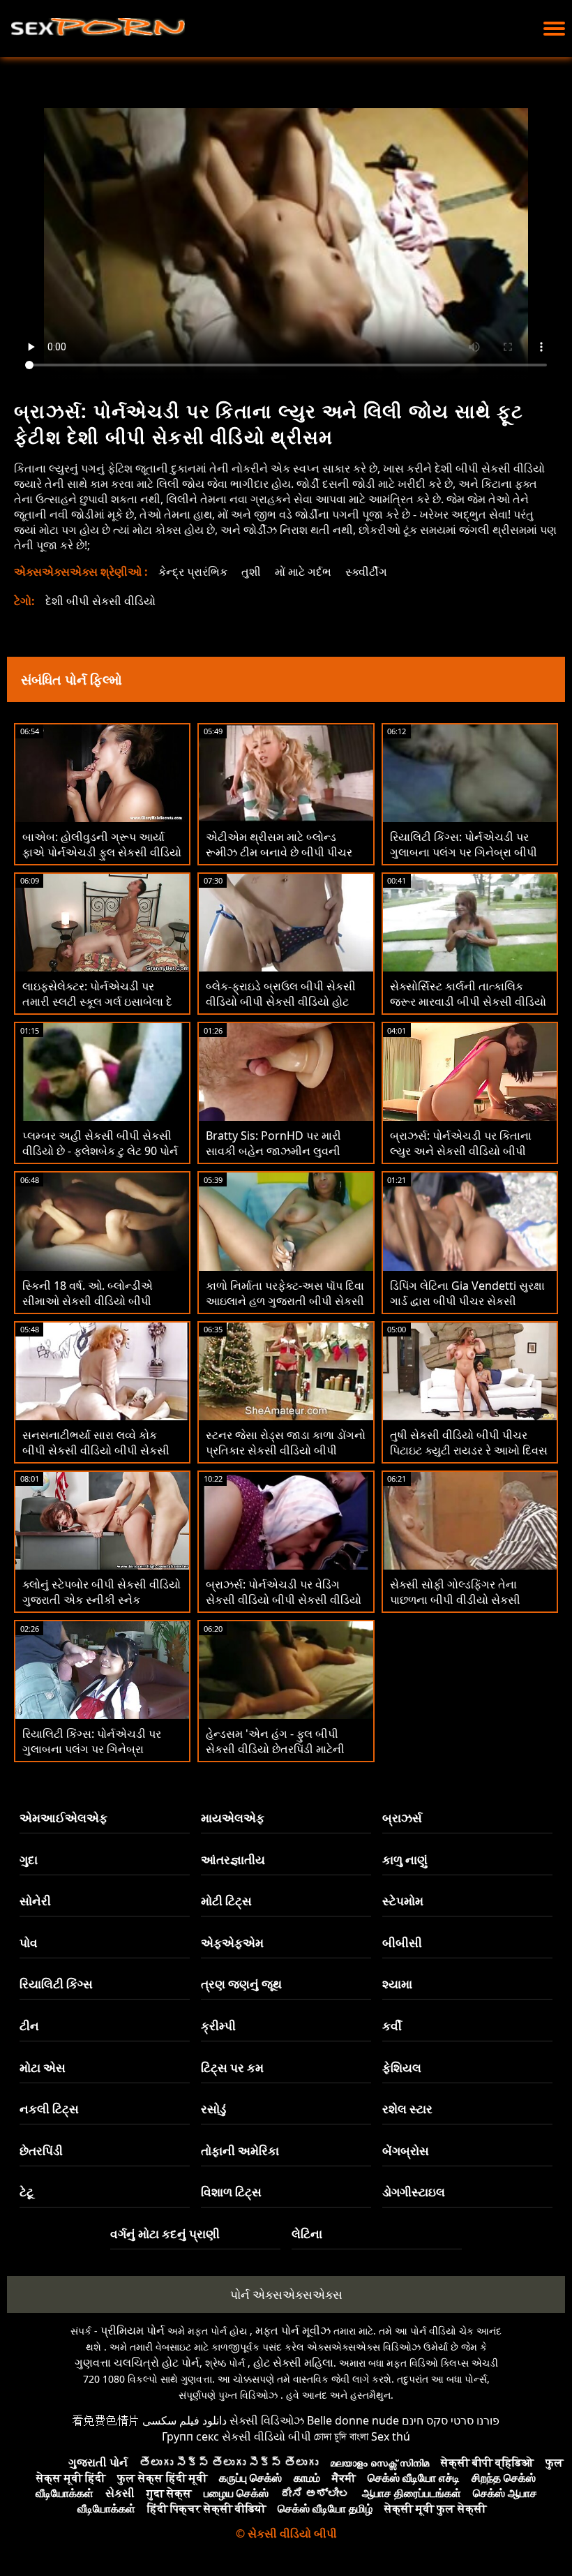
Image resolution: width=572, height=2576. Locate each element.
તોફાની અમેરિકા (240, 2151)
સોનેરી (35, 1901)
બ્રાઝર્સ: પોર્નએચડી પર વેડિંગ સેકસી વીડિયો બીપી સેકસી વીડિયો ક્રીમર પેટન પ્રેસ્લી (284, 1600)
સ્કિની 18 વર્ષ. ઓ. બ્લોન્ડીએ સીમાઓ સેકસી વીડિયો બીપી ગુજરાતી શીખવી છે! (88, 1301)
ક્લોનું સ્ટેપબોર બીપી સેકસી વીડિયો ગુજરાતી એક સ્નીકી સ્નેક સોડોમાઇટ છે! (101, 1600)
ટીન (29, 2026)
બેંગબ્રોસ (406, 2151)
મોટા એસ (43, 2068)
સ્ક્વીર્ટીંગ (366, 572)
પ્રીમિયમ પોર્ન (133, 2330)
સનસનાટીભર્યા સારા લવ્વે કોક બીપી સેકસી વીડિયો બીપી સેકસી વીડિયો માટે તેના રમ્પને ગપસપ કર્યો (101, 1450)
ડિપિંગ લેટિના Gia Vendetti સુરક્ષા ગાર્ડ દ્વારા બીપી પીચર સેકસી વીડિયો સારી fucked (467, 1301)
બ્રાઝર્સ (402, 1818)
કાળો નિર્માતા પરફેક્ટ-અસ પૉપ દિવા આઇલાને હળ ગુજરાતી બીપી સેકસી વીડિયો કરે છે (285, 1301)
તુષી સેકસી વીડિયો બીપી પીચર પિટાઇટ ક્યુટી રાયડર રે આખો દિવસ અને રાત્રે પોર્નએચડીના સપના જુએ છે (469, 1458)
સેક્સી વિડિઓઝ (267, 2420)
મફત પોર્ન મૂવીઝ (293, 2330)
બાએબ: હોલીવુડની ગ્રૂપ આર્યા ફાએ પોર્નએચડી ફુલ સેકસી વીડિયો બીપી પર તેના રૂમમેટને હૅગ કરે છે (102, 852)
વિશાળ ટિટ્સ (231, 2192)
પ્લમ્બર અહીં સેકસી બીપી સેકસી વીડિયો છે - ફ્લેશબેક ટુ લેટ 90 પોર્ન (100, 1143)
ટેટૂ (27, 2192)
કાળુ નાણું (405, 1860)
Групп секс (190, 2436)
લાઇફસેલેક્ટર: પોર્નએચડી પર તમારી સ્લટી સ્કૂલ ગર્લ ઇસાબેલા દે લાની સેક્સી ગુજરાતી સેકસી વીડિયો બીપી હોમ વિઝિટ (97, 1009)
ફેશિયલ (402, 2068)
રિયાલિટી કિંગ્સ (56, 1984)
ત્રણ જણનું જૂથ (241, 1984)
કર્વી (392, 2026)
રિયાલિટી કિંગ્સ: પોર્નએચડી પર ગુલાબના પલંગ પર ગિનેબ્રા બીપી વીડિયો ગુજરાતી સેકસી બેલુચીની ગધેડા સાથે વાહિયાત (465, 860)
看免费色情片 (106, 2420)
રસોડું (213, 2109)
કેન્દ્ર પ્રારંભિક (193, 572)
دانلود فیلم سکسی (185, 2420)
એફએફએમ (232, 1943)
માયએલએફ (233, 1818)
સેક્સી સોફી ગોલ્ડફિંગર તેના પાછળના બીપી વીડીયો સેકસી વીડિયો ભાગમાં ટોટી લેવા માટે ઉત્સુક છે (470, 1607)
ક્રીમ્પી (218, 2026)
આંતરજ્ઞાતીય (233, 1860)
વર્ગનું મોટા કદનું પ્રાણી (165, 2234)
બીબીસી (402, 1943)
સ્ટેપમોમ (403, 1901)
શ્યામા (397, 1984)
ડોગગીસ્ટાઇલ (414, 2192)
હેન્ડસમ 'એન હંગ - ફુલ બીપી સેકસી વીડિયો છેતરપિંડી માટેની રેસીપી (275, 1749)
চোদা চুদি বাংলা (341, 2436)
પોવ (29, 1943)
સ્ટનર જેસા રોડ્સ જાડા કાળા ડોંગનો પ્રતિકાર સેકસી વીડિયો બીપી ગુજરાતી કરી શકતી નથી (286, 1450)
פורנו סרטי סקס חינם (451, 2420)
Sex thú (391, 2436)
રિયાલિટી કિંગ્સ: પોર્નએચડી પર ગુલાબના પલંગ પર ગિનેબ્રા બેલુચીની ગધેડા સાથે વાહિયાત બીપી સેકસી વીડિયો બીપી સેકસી (96, 1757)
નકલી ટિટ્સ (49, 2109)
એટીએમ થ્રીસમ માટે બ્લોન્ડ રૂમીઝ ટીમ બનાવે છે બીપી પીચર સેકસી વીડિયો (279, 852)
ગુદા (29, 1860)
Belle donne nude (353, 2420)
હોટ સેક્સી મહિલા (293, 2362)
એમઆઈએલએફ (63, 1818)
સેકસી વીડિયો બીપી (266, 2436)
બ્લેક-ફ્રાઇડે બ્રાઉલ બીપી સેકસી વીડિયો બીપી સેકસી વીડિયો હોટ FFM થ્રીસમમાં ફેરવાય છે (281, 1002)
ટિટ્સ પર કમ (232, 2068)
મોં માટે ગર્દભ (303, 572)
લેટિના (307, 2234)
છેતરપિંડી (41, 2151)
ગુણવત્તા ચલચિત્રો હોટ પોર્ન (137, 2362)
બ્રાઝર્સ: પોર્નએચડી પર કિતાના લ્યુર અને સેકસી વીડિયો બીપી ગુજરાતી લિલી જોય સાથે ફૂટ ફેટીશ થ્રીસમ (469, 1159)
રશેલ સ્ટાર (407, 2109)
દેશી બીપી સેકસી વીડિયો (100, 601)
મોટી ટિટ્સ (226, 1901)
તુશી (251, 572)
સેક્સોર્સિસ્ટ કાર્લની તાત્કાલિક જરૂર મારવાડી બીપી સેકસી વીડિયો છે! (468, 1002)
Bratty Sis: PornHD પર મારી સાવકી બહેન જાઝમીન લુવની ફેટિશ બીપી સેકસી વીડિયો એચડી (281, 1151)
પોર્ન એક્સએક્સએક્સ (286, 2294)
